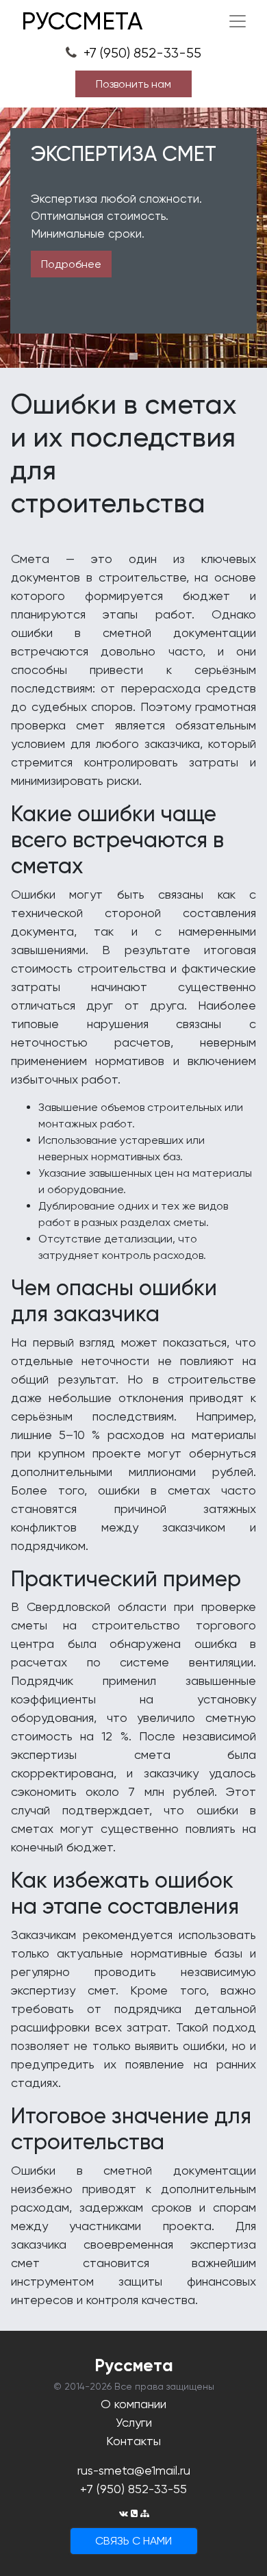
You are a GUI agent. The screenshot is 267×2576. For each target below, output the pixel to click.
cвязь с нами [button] (133, 2541)
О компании (133, 2404)
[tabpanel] (133, 238)
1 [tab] (133, 356)
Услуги (134, 2422)
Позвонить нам (133, 84)
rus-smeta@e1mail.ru (134, 2470)
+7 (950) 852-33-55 (141, 53)
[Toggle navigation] (238, 21)
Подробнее (71, 264)
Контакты (133, 2441)
